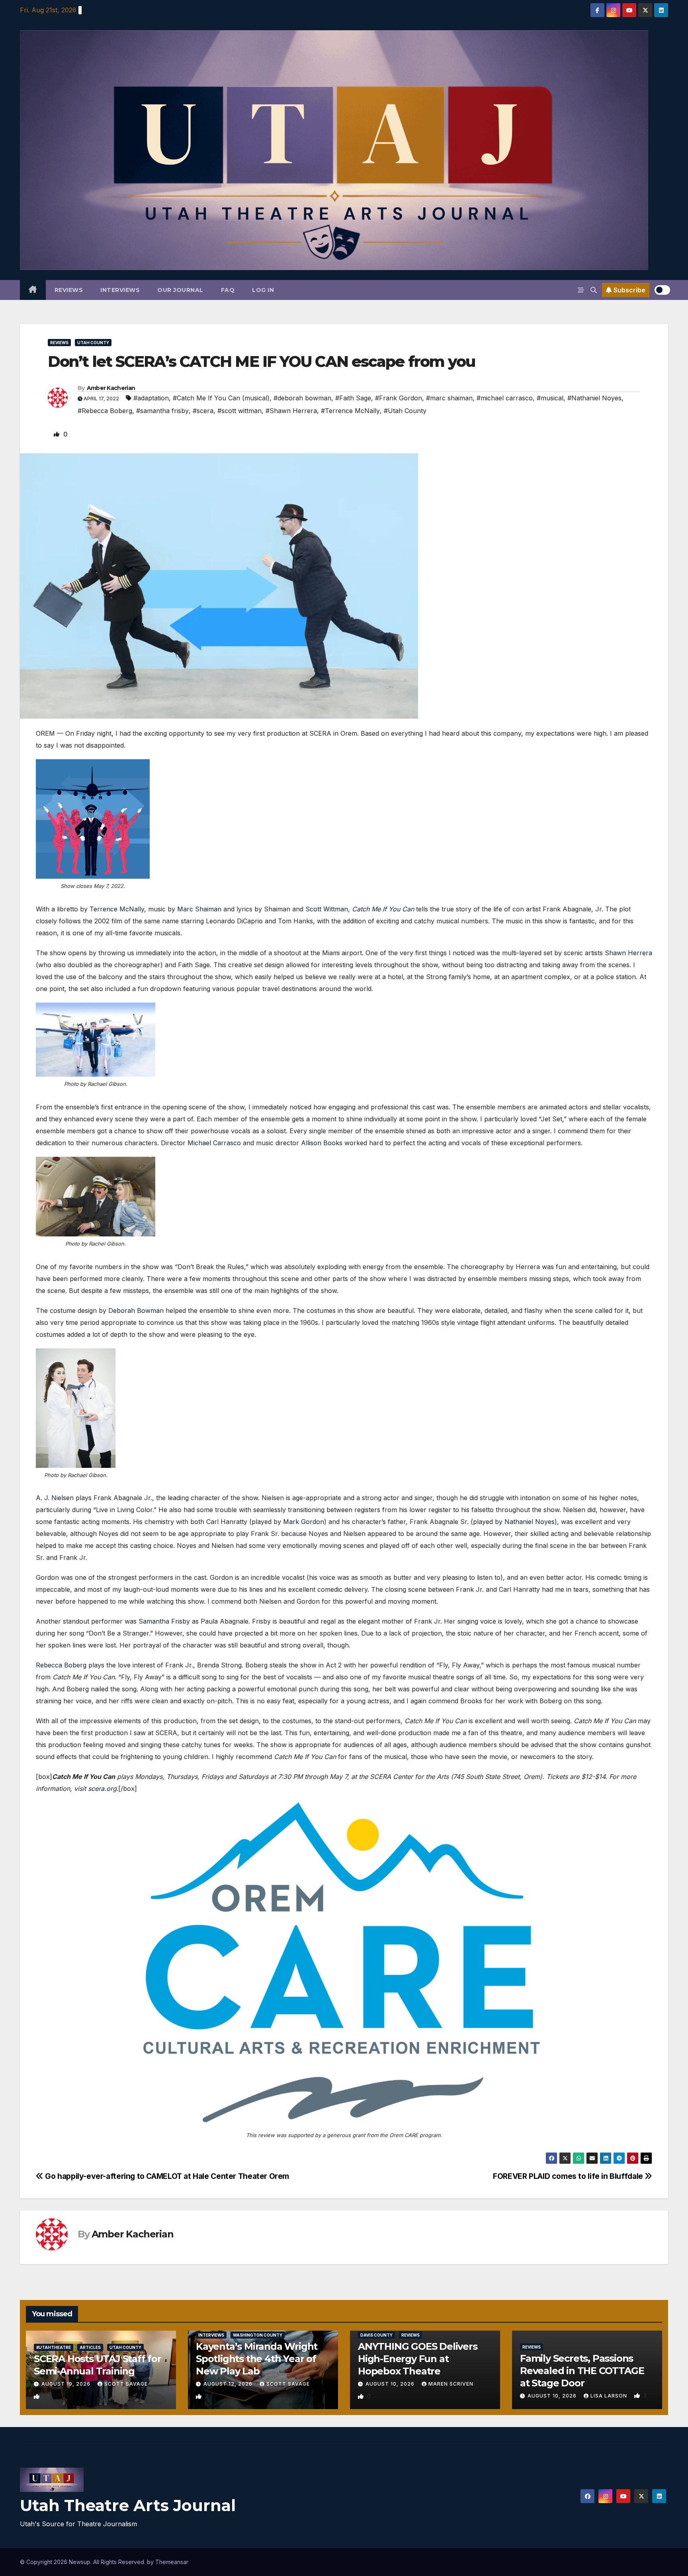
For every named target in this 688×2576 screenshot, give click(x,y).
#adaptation (151, 398)
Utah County (93, 343)
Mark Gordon (304, 1522)
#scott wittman (239, 411)
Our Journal (180, 290)
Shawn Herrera (628, 953)
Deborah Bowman (136, 1311)
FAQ (228, 290)
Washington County (258, 2335)
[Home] (33, 290)
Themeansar (172, 2562)
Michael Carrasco (214, 1143)
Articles (90, 2347)
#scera (203, 411)
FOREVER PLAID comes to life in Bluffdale (569, 2176)
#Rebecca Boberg (105, 411)
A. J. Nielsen (55, 1498)
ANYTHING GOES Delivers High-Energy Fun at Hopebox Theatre (418, 2359)
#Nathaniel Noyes (594, 398)
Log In (263, 290)
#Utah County (405, 411)
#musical (550, 398)
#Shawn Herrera (291, 411)
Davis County (376, 2335)
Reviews (69, 290)
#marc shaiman (449, 398)
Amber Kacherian (111, 388)
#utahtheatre (54, 2347)
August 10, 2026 (391, 2384)
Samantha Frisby (164, 1621)
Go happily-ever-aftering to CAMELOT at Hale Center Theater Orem (166, 2176)
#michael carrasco (505, 398)
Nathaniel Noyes (530, 1522)
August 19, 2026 (67, 2384)
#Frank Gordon (399, 398)
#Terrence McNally (350, 411)
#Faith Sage (353, 398)
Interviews (120, 290)
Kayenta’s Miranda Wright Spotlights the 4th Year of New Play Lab (257, 2359)
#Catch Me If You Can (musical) (221, 398)
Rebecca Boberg (61, 1665)
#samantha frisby (162, 411)
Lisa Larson (610, 2396)
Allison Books (322, 1143)
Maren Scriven (451, 2384)
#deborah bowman (302, 398)
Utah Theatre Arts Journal (128, 2505)
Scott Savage (126, 2384)
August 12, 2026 (229, 2384)
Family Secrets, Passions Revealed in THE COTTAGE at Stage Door (582, 2371)
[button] (594, 290)
